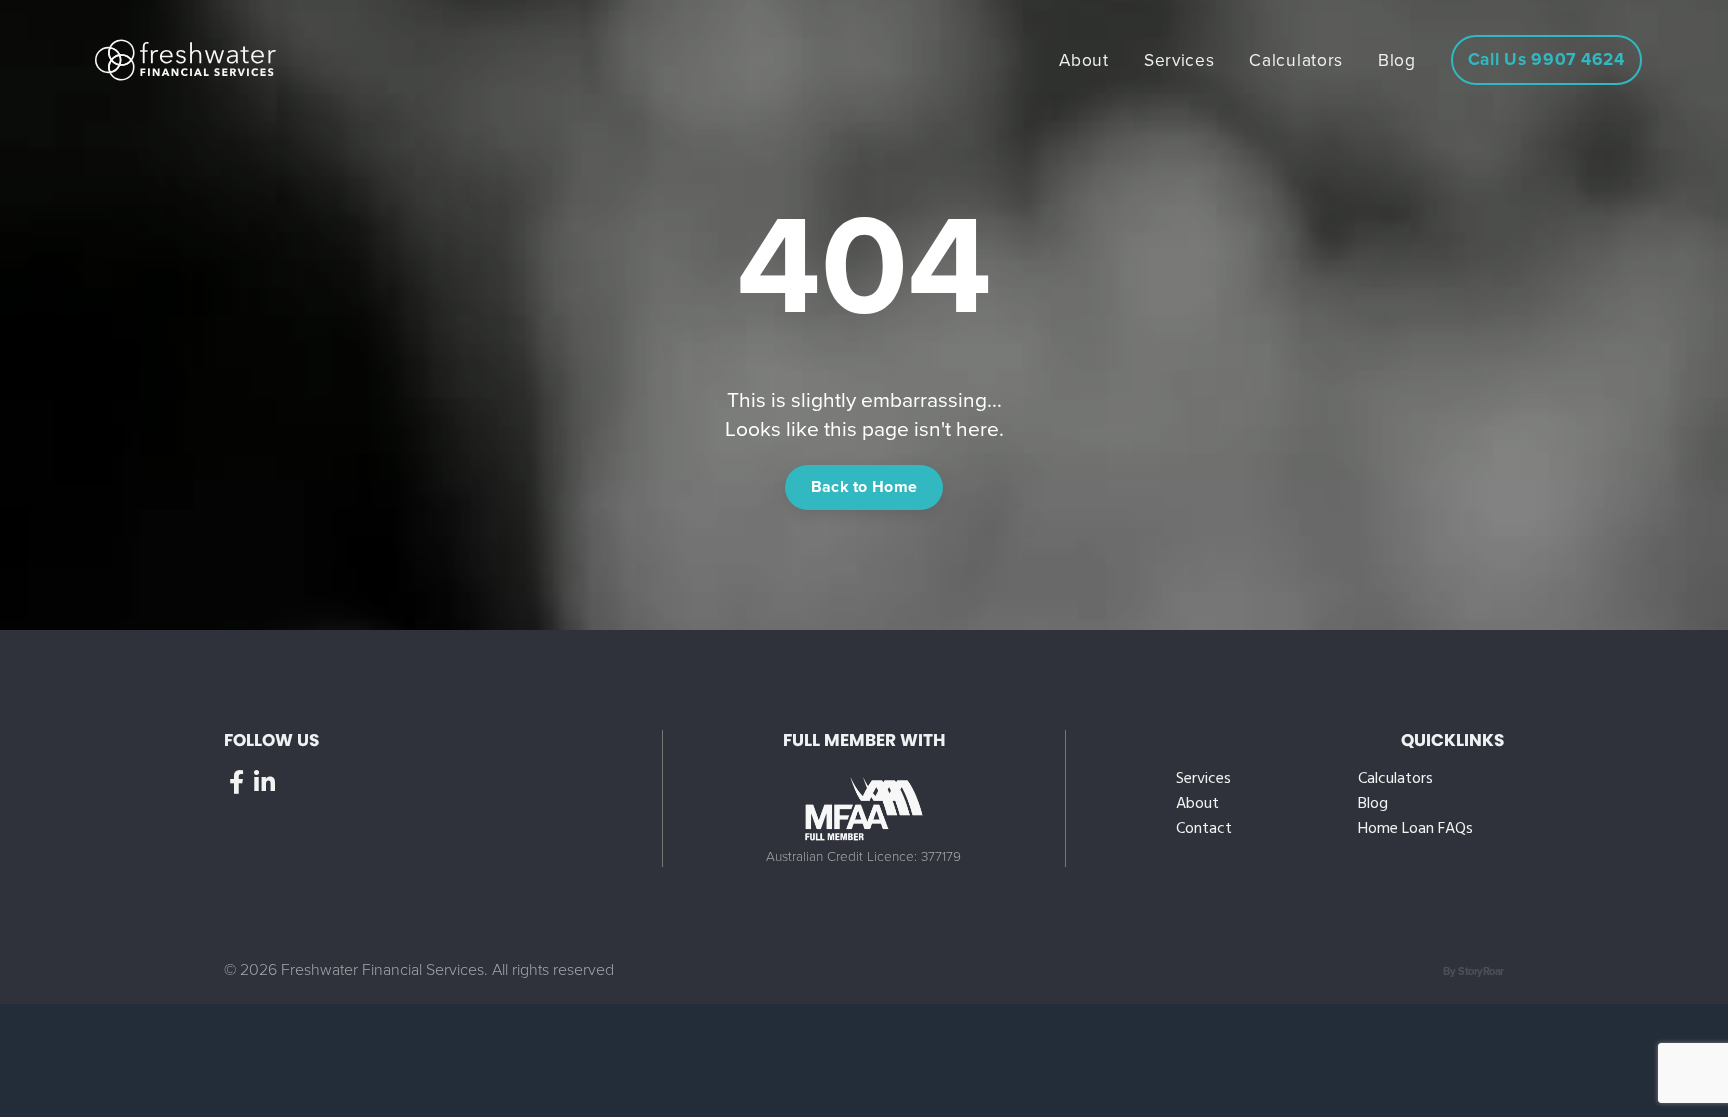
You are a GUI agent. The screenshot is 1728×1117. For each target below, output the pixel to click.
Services (1203, 779)
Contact (1204, 829)
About (1197, 804)
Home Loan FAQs (1415, 829)
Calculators (1395, 779)
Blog (1373, 804)
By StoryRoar (1473, 971)
